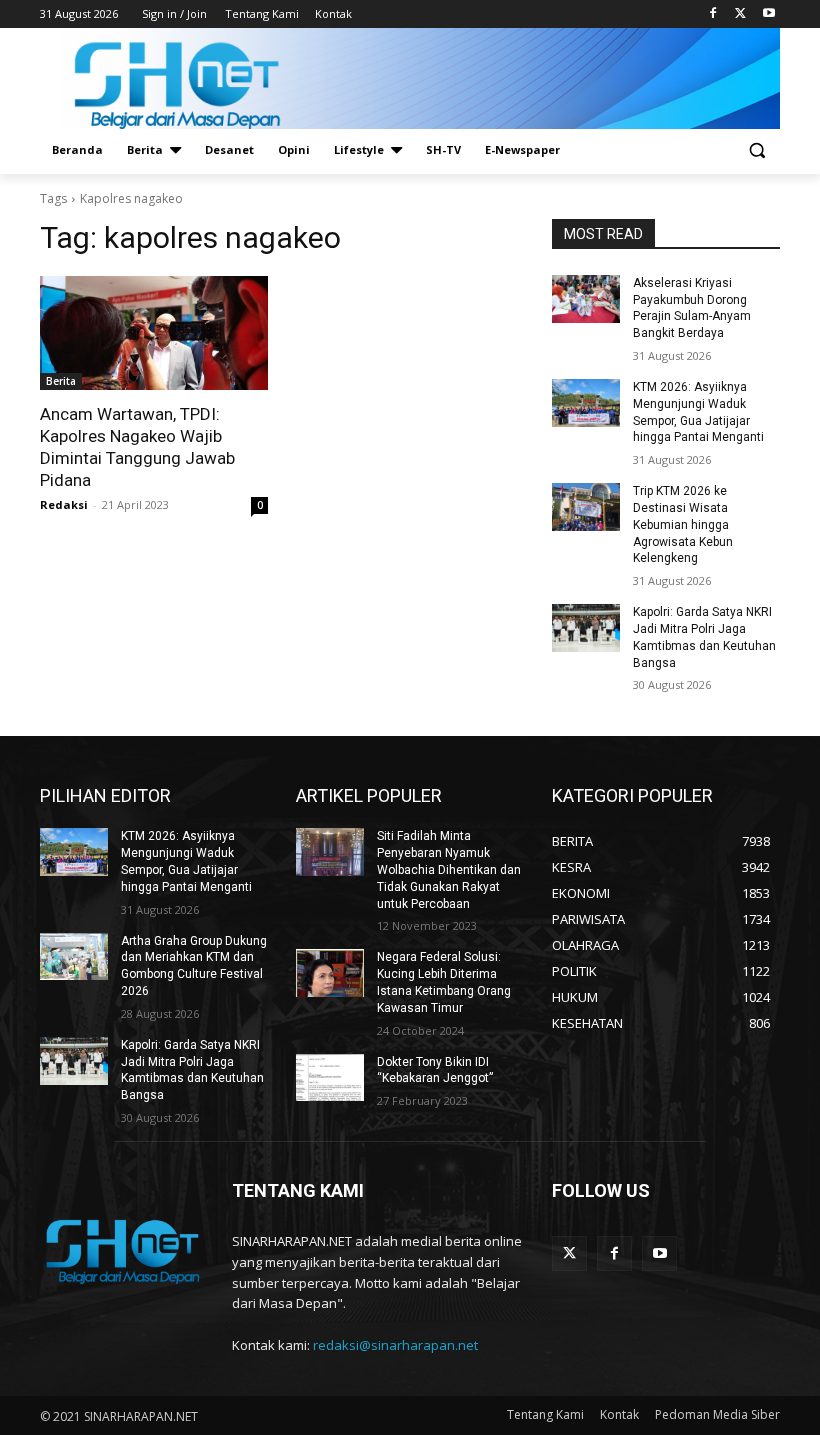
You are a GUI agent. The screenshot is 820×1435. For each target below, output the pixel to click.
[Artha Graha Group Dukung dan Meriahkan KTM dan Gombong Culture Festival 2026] (74, 957)
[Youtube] (768, 14)
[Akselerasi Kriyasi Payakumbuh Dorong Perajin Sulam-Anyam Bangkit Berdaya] (586, 299)
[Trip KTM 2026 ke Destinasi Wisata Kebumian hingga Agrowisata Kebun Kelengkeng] (586, 507)
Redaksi (64, 504)
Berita (61, 381)
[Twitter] (740, 14)
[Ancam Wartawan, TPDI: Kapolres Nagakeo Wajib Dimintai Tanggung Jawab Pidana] (154, 333)
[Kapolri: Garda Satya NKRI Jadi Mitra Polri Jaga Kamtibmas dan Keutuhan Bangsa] (586, 628)
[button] (756, 150)
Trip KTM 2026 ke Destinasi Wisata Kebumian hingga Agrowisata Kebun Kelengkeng (683, 524)
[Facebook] (713, 14)
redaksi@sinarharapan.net (395, 1345)
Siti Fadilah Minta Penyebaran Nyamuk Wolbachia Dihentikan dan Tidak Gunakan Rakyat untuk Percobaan (449, 869)
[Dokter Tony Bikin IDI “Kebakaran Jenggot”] (330, 1078)
